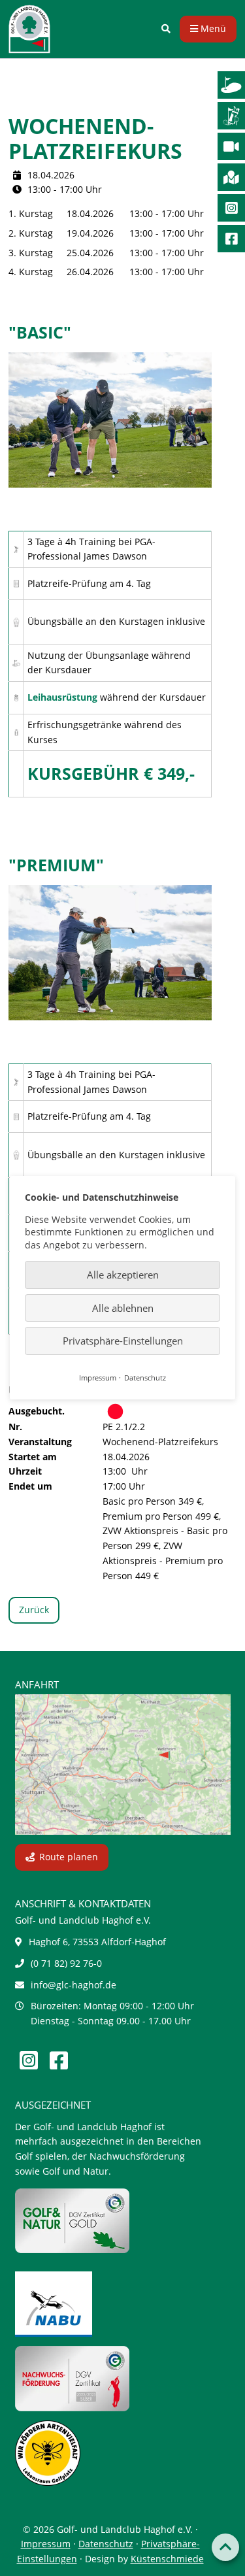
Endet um (30, 1486)
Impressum (46, 2544)
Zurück (34, 1610)
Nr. (15, 1427)
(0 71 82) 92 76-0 (66, 1963)
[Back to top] (225, 2547)
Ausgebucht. (37, 1411)
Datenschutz (106, 2544)
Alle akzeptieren (123, 1275)
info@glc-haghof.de (73, 1985)
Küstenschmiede (167, 2559)
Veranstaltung (40, 1442)
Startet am (33, 1457)
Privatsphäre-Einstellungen (123, 1341)
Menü (212, 28)
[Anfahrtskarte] (123, 1765)
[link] (166, 29)
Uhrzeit (25, 1471)
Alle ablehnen (123, 1308)
